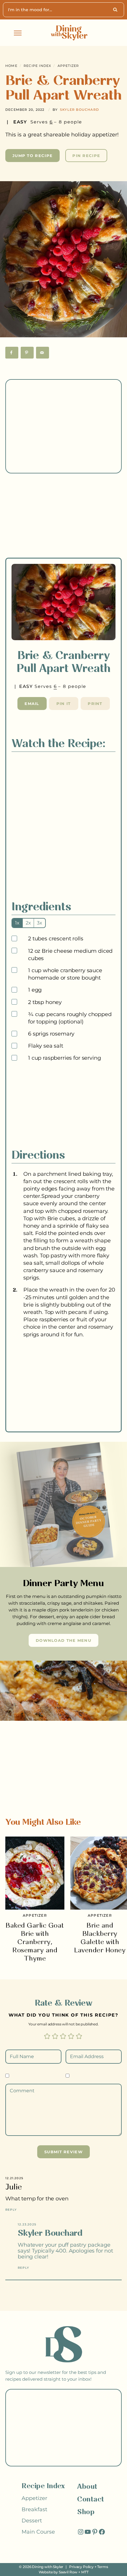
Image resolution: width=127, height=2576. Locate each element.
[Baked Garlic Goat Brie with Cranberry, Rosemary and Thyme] (35, 1873)
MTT (85, 2572)
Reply (11, 2210)
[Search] (116, 10)
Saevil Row (68, 2572)
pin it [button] (64, 704)
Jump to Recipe (32, 156)
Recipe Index (37, 66)
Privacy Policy (81, 2567)
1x (17, 923)
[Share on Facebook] (12, 353)
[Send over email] (43, 353)
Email (32, 704)
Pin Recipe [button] (86, 156)
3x (40, 923)
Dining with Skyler (48, 2567)
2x (28, 923)
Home (11, 66)
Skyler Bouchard (79, 110)
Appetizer (68, 66)
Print (95, 704)
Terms (102, 2567)
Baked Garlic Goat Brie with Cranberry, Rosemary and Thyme (35, 1942)
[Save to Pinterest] (27, 353)
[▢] (15, 939)
